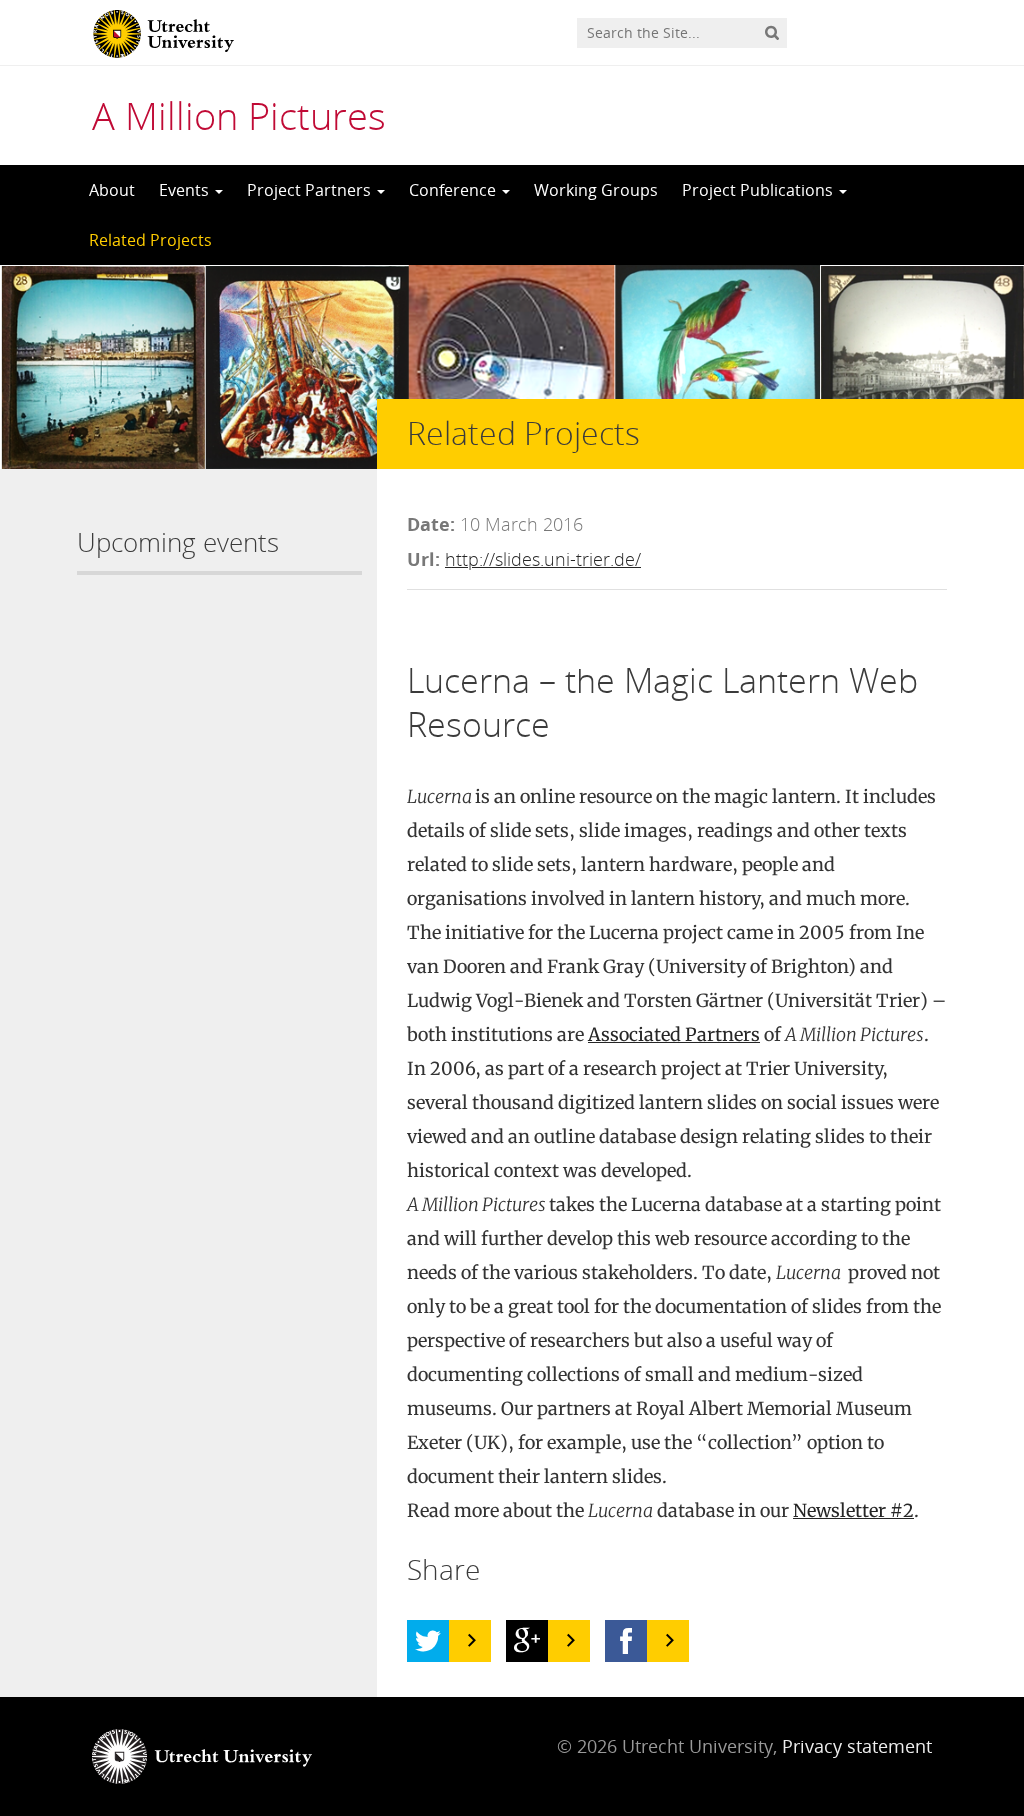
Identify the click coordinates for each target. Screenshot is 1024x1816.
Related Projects (150, 240)
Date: (431, 524)
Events (186, 190)
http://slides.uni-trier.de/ (543, 559)
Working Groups (596, 190)
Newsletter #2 (853, 1510)
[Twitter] (428, 1641)
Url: (423, 559)
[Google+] (527, 1641)
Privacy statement (857, 1746)
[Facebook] (626, 1641)
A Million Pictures (239, 115)
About (112, 190)
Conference (454, 190)
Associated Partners (674, 1034)
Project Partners (311, 190)
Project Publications (759, 190)
